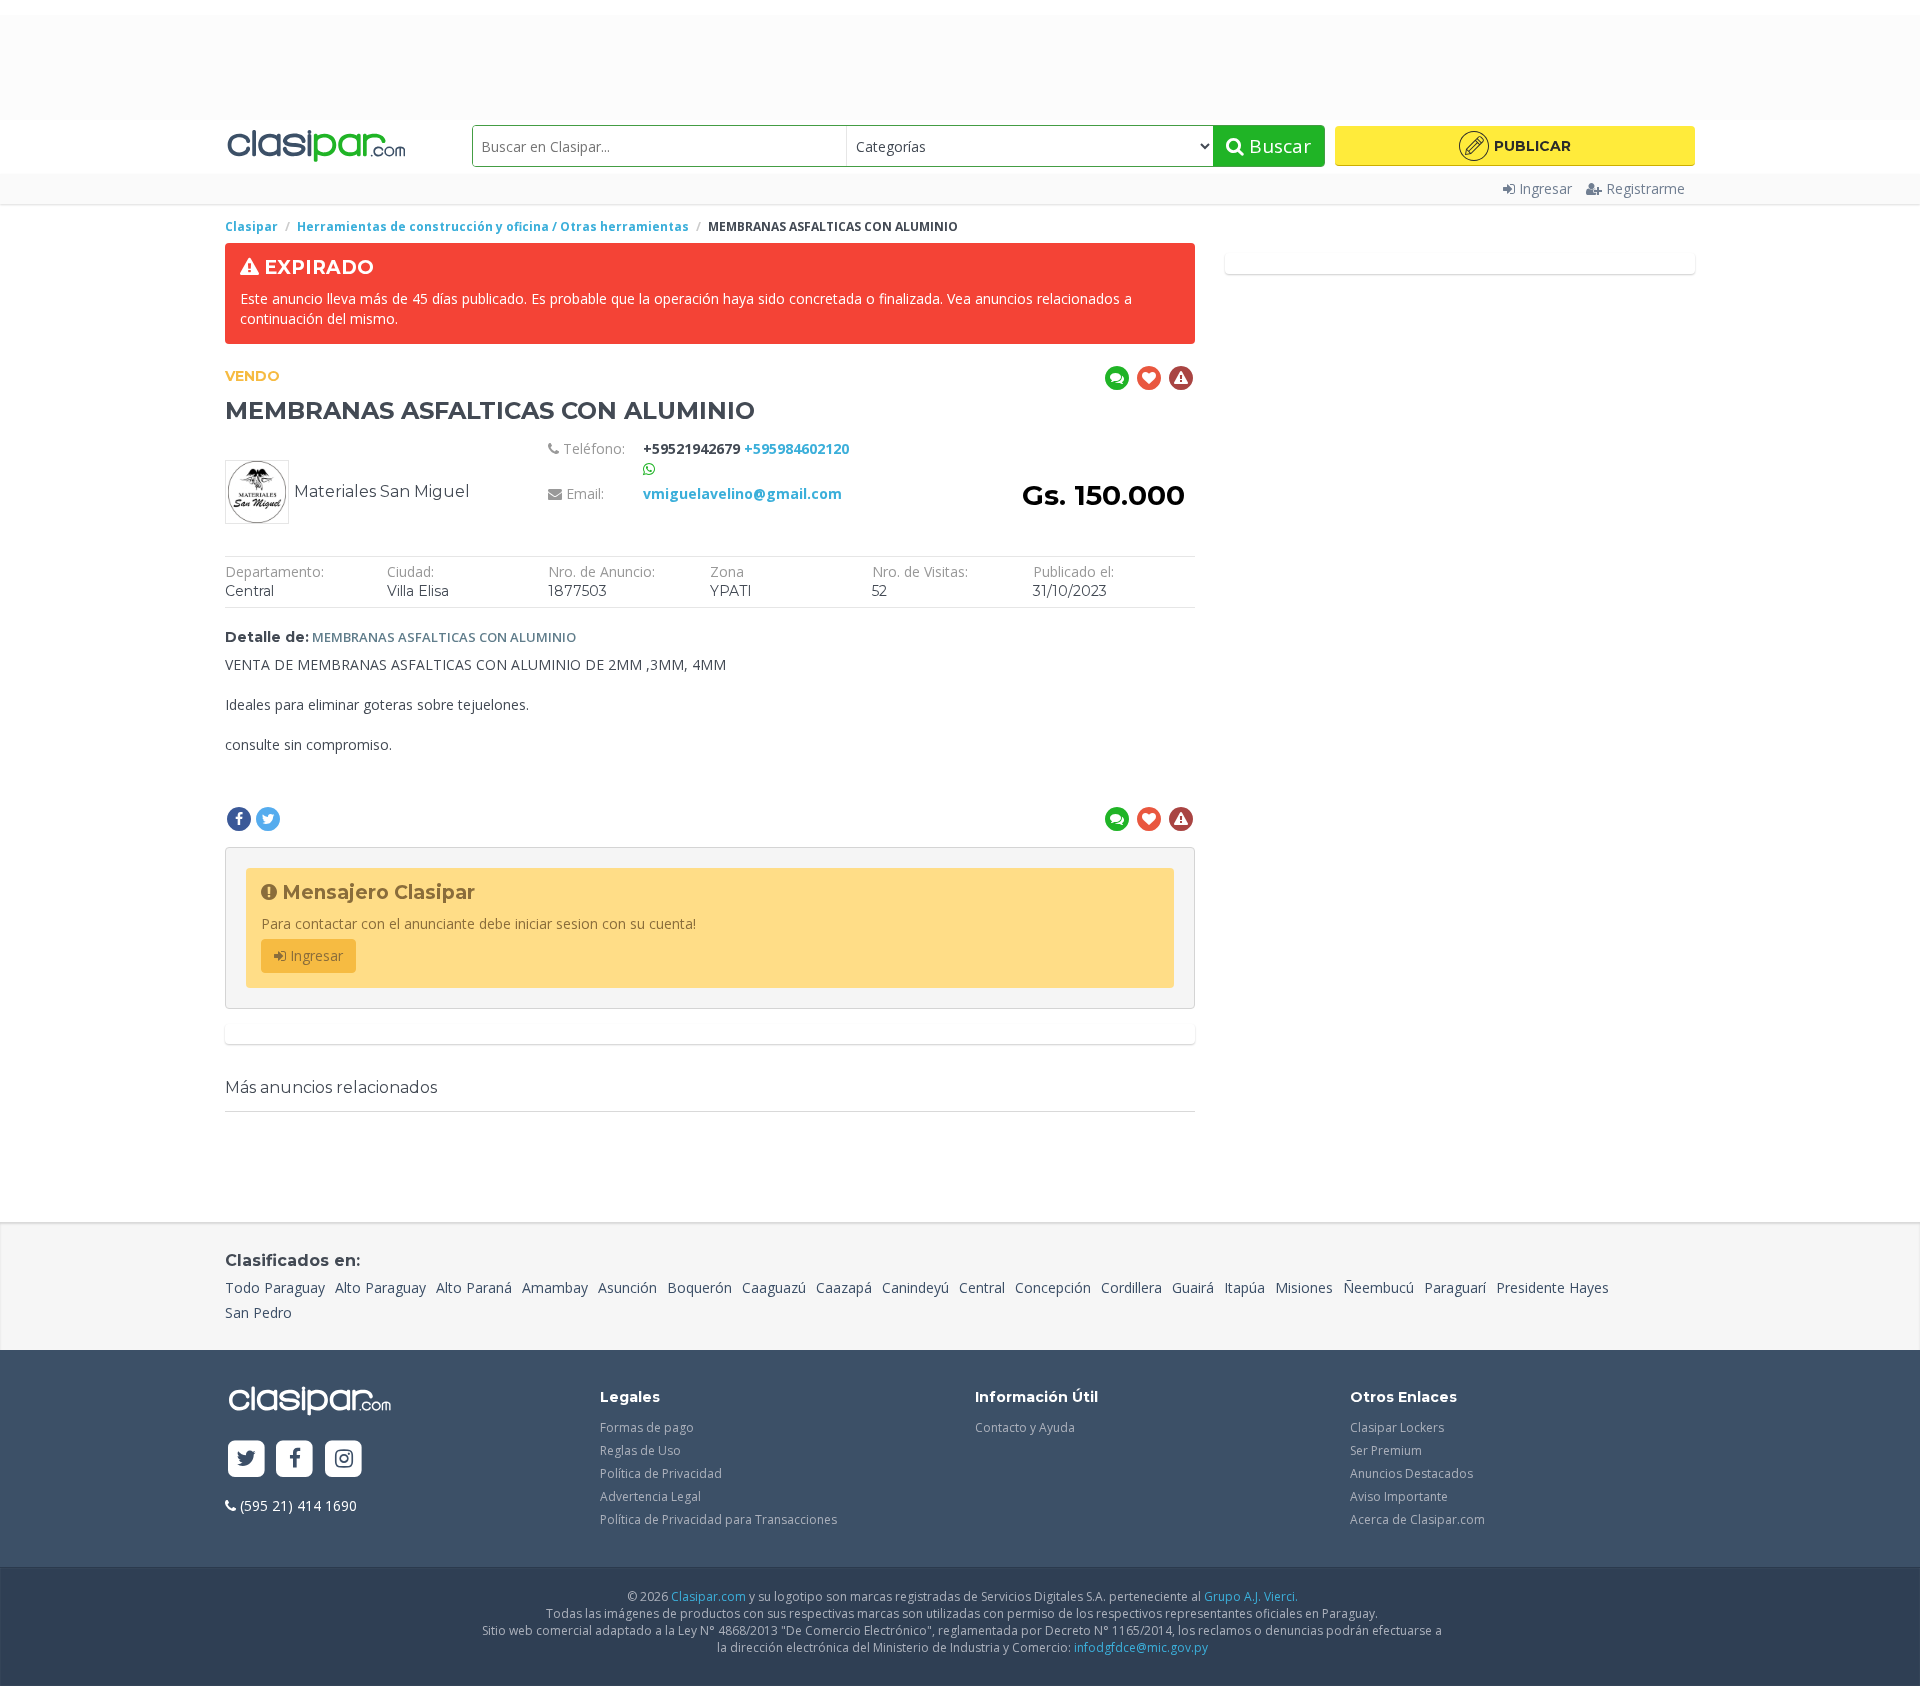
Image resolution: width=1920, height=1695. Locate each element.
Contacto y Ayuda (1025, 1427)
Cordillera (1131, 1287)
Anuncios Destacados (1411, 1473)
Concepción (1053, 1287)
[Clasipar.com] (315, 146)
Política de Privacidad (661, 1473)
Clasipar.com (708, 1596)
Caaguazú (774, 1287)
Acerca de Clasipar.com (1417, 1519)
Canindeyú (915, 1287)
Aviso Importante (1399, 1496)
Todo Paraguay (275, 1287)
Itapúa (1244, 1287)
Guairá (1193, 1287)
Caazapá (844, 1287)
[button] (1515, 146)
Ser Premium (1386, 1450)
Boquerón (699, 1287)
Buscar (1277, 146)
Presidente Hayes (1552, 1287)
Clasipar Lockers (1397, 1427)
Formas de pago (647, 1427)
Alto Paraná (474, 1287)
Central (982, 1287)
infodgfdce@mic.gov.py (1141, 1647)
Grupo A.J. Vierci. (1251, 1596)
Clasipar (251, 226)
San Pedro (258, 1312)
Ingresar (1545, 188)
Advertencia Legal (650, 1496)
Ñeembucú (1378, 1287)
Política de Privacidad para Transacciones (718, 1519)
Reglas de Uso (640, 1450)
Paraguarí (1455, 1287)
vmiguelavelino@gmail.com (742, 493)
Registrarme (1645, 188)
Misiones (1304, 1287)
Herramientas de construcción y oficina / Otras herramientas (493, 226)
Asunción (627, 1287)
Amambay (555, 1287)
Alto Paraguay (380, 1287)
